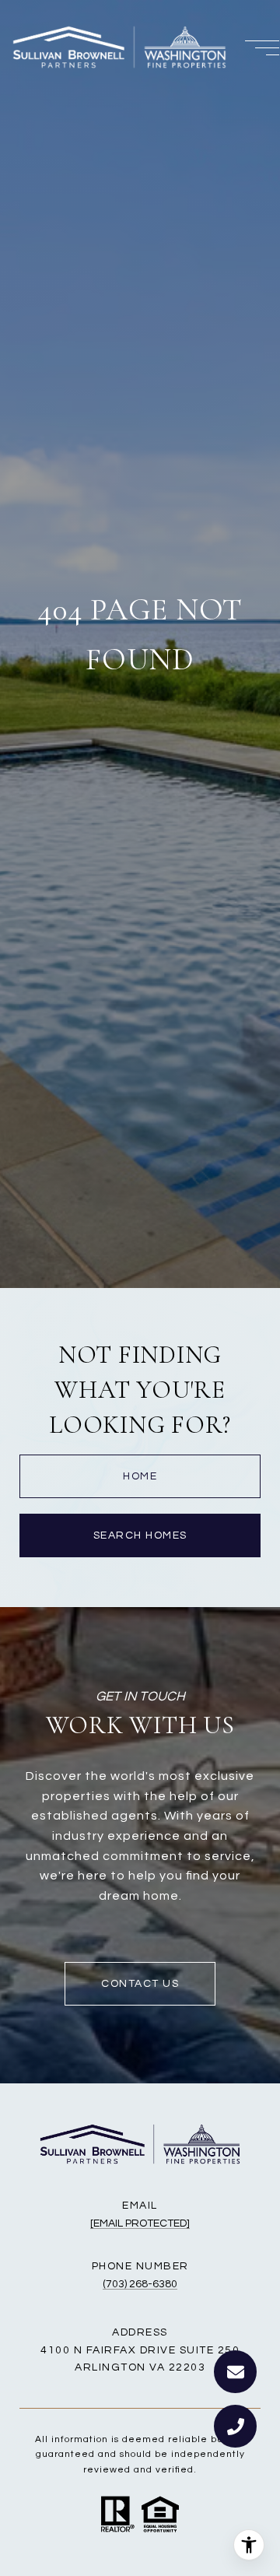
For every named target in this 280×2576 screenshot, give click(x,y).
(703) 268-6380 (140, 2284)
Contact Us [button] (140, 1984)
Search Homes (140, 1535)
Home (140, 1476)
